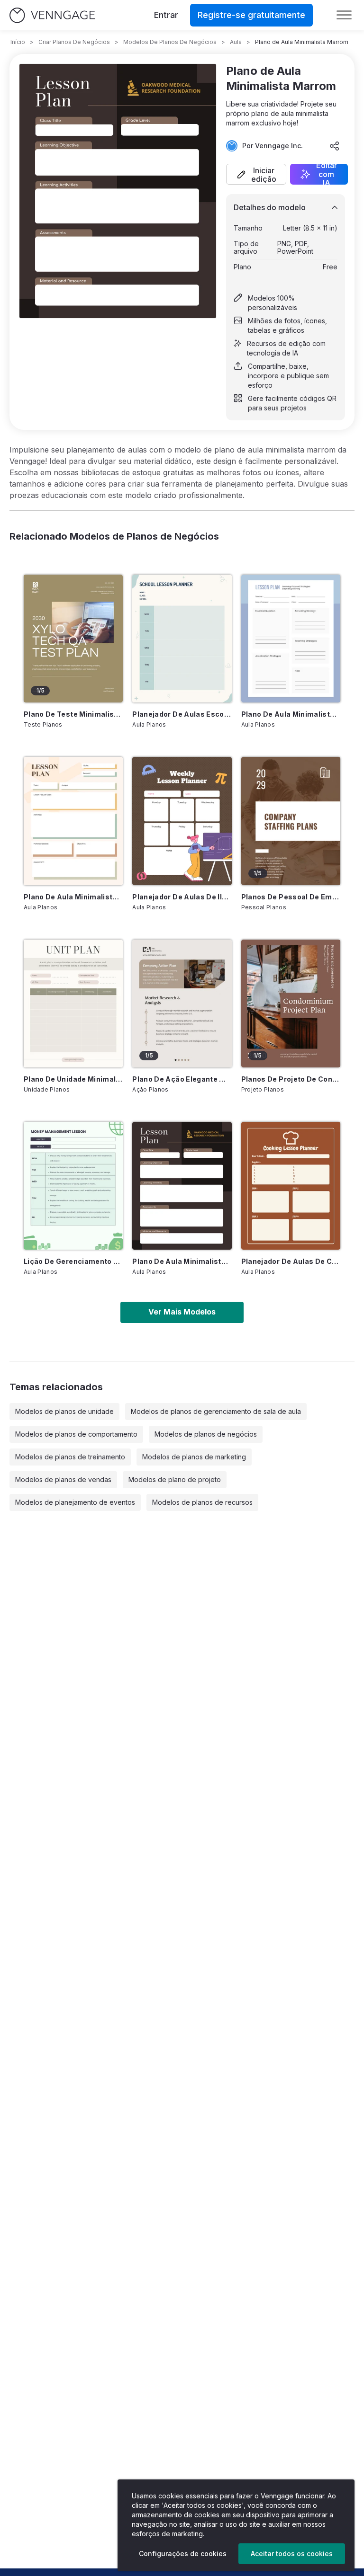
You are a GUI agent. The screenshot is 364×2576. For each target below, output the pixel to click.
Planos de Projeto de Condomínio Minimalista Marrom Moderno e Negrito (291, 1079)
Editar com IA (327, 174)
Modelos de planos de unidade (64, 1411)
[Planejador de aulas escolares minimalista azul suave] (182, 639)
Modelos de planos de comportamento (76, 1434)
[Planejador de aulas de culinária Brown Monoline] (291, 1186)
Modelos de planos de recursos (202, 1502)
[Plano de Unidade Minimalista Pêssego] (73, 1004)
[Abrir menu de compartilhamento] (335, 146)
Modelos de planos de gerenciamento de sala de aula (216, 1411)
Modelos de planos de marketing (194, 1457)
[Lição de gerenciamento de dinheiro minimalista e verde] (73, 1186)
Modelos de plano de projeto (175, 1479)
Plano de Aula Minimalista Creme (73, 897)
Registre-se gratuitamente (251, 15)
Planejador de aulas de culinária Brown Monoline (291, 1261)
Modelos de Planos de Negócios (170, 42)
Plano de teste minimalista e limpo (73, 714)
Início (18, 42)
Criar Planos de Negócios (74, 42)
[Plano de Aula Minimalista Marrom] (182, 1186)
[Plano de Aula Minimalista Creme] (73, 821)
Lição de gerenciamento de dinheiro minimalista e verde (73, 1261)
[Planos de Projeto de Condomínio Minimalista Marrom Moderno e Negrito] (291, 1004)
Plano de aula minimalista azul (291, 714)
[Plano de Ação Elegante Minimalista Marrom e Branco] (182, 1004)
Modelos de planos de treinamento (70, 1457)
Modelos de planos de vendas (63, 1479)
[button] (256, 174)
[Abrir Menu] (344, 15)
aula (236, 42)
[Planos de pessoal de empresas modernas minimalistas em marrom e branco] (291, 821)
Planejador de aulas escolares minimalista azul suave (182, 714)
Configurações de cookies (183, 2554)
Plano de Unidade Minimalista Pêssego (73, 1079)
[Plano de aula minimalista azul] (291, 639)
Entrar (166, 15)
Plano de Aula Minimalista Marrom (182, 1261)
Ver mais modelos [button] (182, 1312)
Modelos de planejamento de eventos (75, 1502)
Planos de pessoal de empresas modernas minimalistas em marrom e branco (291, 897)
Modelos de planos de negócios (206, 1434)
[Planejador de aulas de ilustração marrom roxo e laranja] (182, 821)
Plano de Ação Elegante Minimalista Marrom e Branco (182, 1079)
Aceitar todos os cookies (292, 2554)
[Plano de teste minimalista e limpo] (73, 639)
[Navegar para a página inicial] (52, 15)
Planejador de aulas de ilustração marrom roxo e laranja (182, 897)
